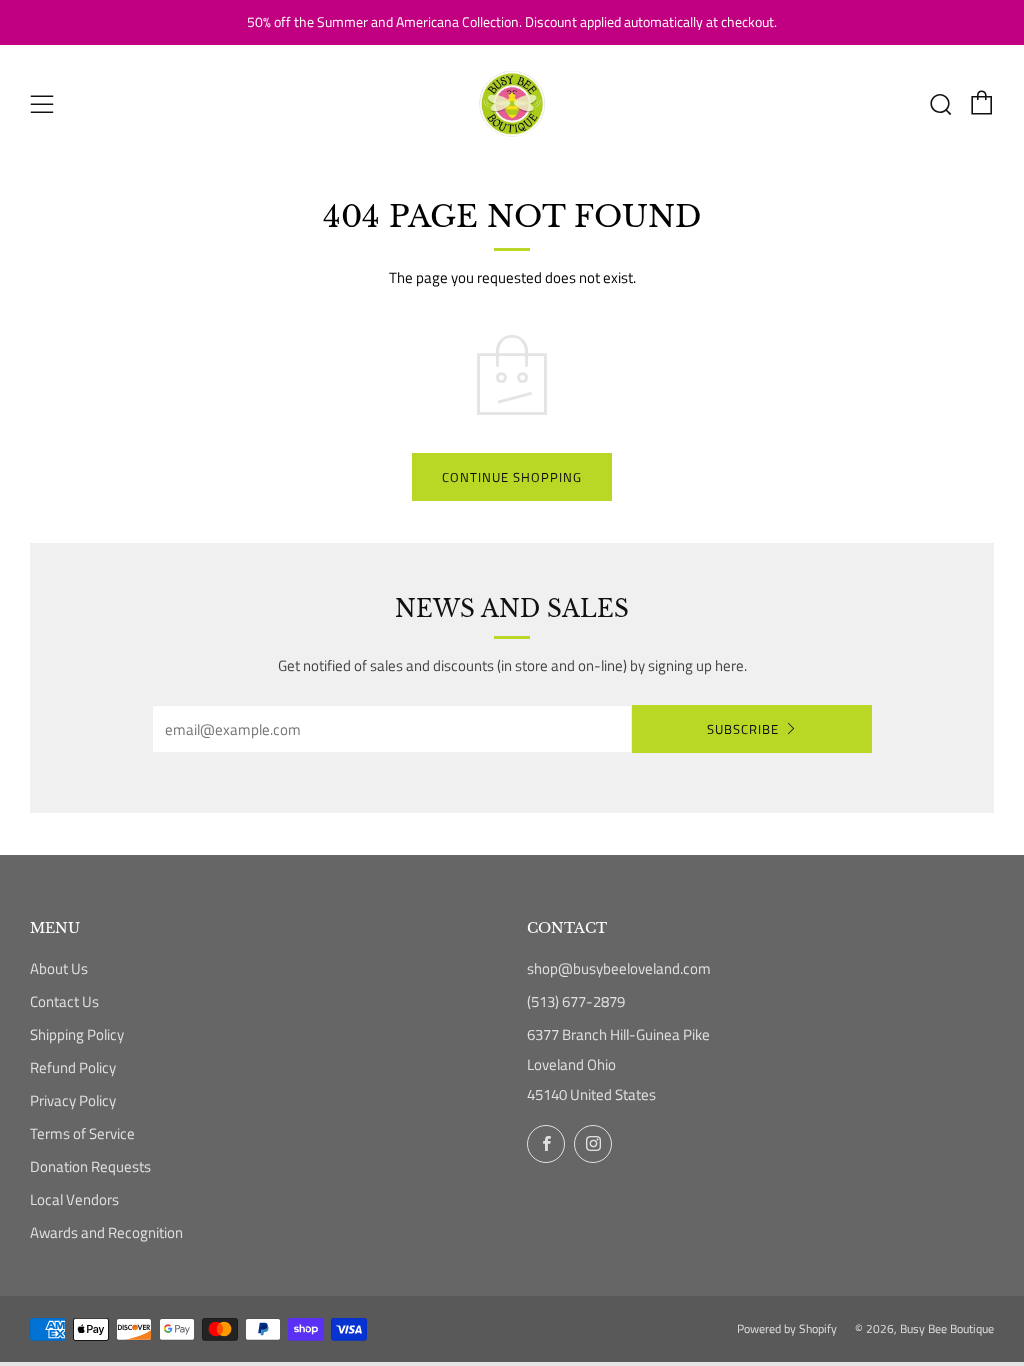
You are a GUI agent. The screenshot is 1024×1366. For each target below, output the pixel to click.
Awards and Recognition (106, 1232)
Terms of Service (82, 1133)
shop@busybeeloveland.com (619, 968)
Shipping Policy (77, 1034)
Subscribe (743, 729)
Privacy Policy (73, 1100)
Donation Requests (90, 1166)
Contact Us (64, 1001)
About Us (59, 968)
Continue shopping (512, 477)
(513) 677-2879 (576, 1001)
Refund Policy (73, 1067)
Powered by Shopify (787, 1328)
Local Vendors (74, 1199)
